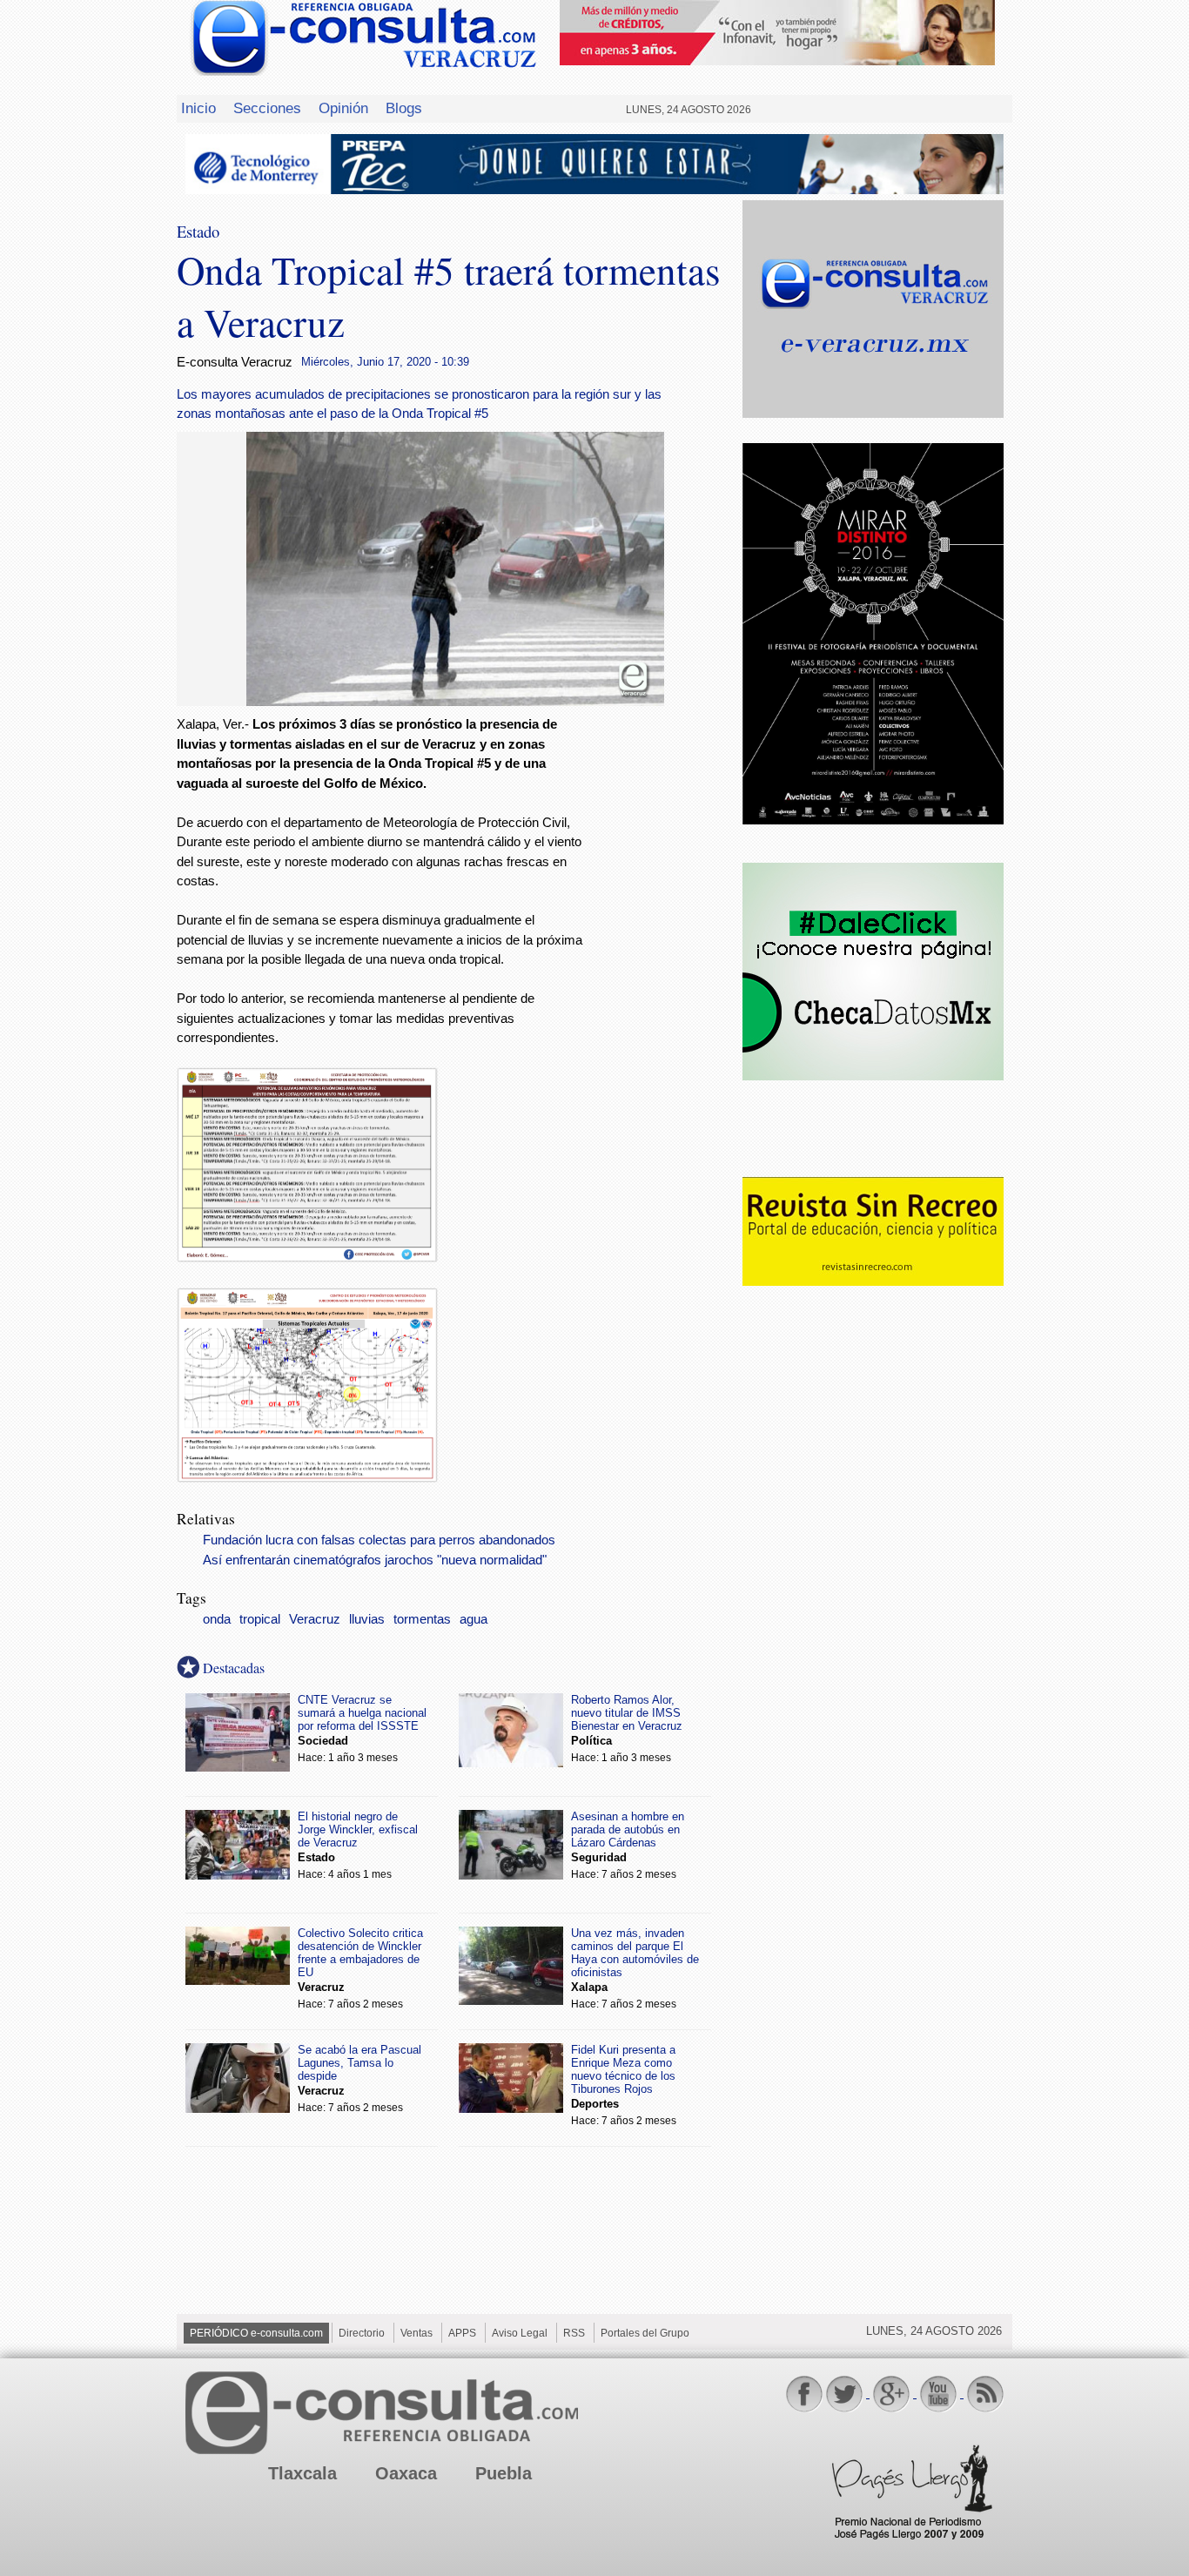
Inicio (198, 108)
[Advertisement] (664, 996)
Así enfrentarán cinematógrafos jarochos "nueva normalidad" (375, 1560)
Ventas (416, 2333)
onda (217, 1619)
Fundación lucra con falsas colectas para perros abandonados (379, 1540)
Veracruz (315, 1619)
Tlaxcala (302, 2473)
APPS (462, 2333)
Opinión (343, 108)
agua (474, 1619)
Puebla (504, 2473)
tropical (260, 1619)
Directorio (362, 2333)
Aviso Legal (520, 2333)
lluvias (367, 1619)
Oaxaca (406, 2473)
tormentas (422, 1619)
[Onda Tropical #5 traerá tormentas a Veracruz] (455, 701)
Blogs (404, 108)
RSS (574, 2333)
